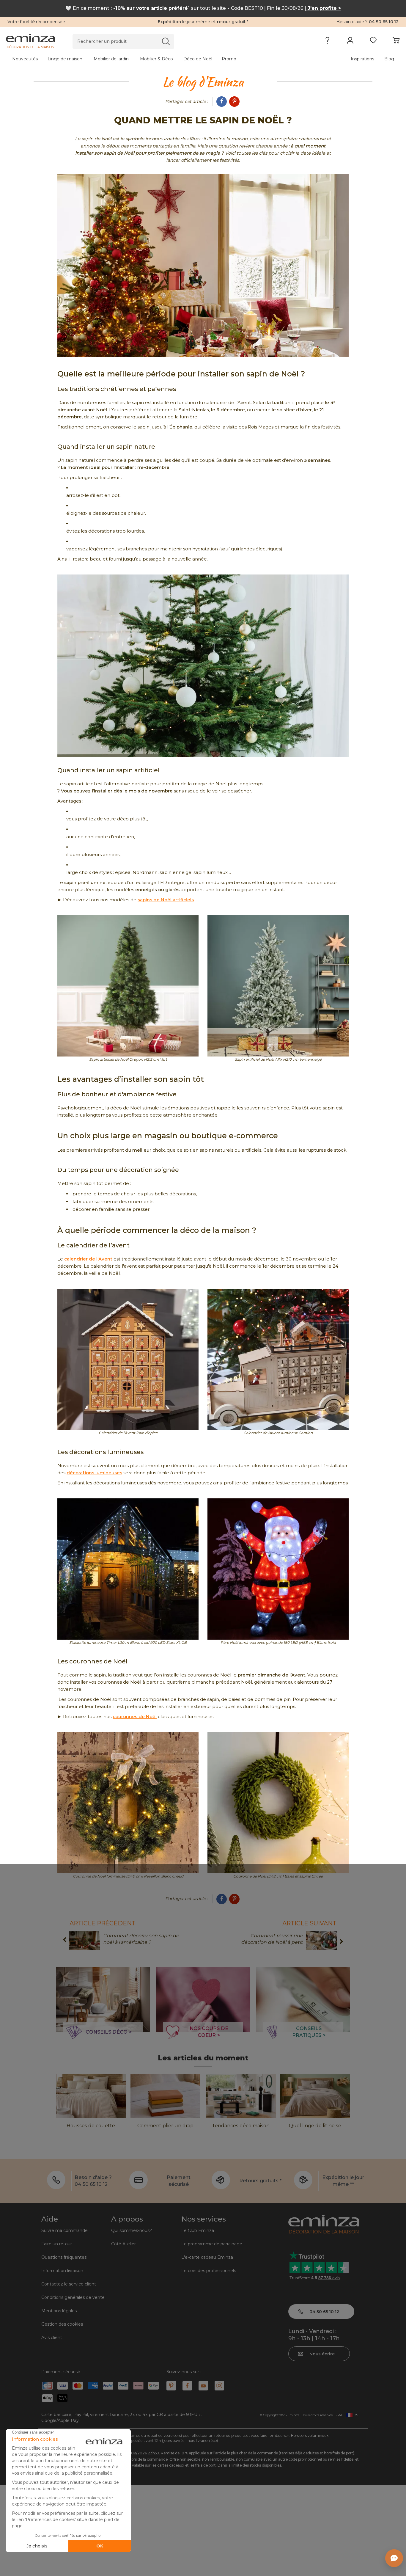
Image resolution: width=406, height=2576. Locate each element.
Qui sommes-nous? (132, 2230)
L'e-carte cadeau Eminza (207, 2257)
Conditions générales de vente (73, 2297)
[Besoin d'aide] (327, 42)
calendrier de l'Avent (88, 1259)
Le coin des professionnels (209, 2271)
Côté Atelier (123, 2244)
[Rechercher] (166, 41)
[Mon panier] (396, 42)
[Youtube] (203, 2386)
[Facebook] (222, 102)
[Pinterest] (234, 102)
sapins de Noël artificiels (166, 900)
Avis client (52, 2338)
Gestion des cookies (62, 2324)
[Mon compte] (350, 42)
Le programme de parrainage (212, 2244)
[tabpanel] (155, 59)
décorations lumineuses (94, 1473)
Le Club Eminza (198, 2230)
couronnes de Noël (135, 1716)
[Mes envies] (373, 42)
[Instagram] (219, 2386)
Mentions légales (59, 2311)
